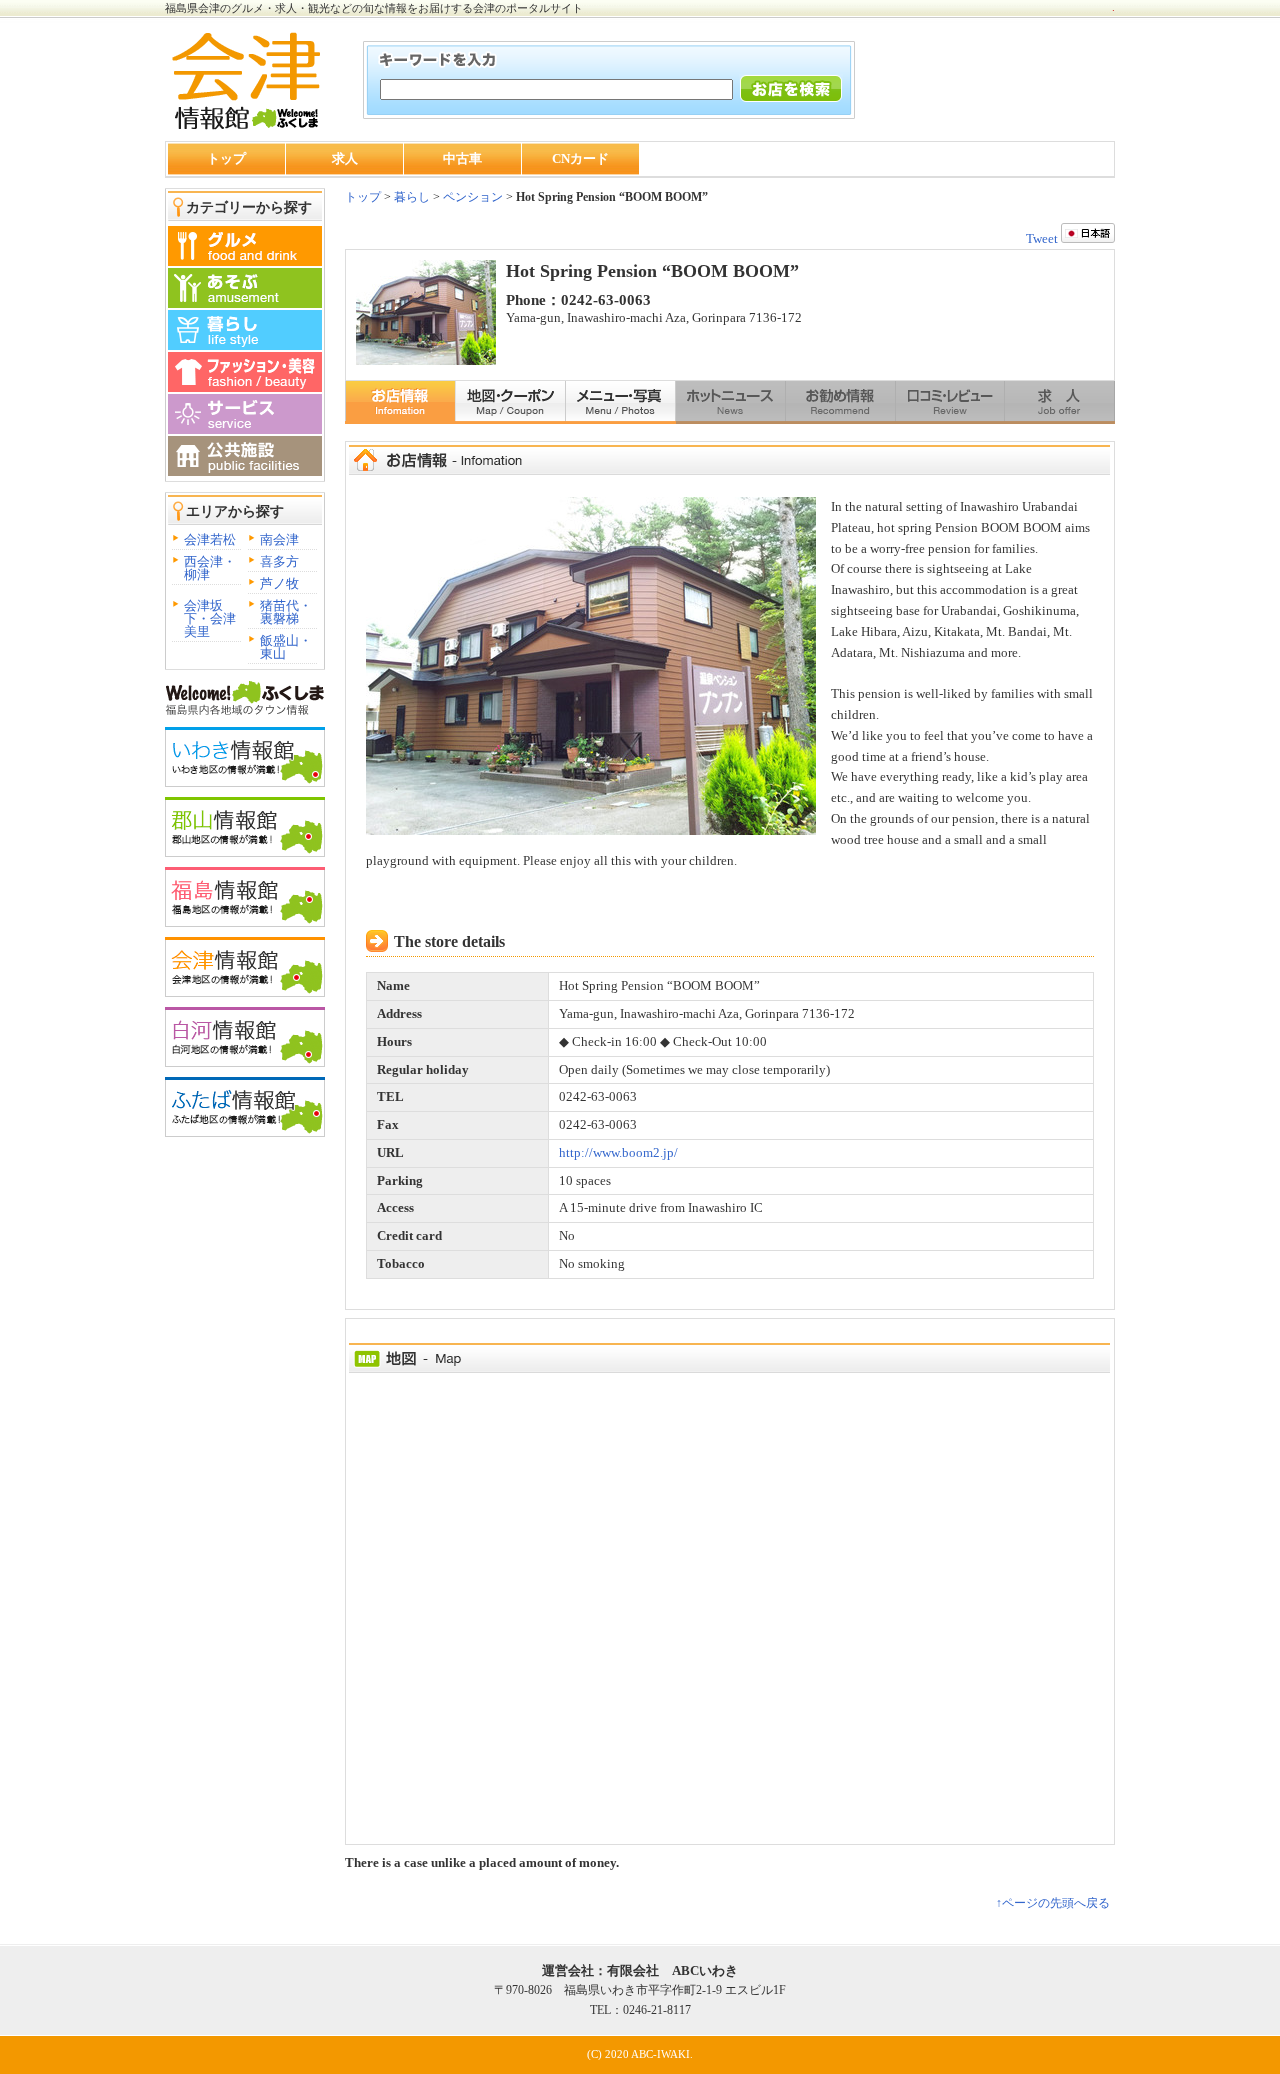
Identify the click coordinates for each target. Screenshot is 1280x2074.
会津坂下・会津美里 (210, 618)
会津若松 (210, 539)
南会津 (279, 539)
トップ (226, 158)
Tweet (1042, 238)
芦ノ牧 (279, 583)
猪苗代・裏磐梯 (286, 612)
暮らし (410, 197)
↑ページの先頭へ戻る (1053, 1903)
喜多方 (279, 561)
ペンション (473, 197)
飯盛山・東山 (286, 647)
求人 (345, 158)
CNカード (580, 158)
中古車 (462, 158)
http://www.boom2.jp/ (618, 1152)
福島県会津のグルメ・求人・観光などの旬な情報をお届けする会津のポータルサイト (374, 8)
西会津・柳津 (210, 568)
